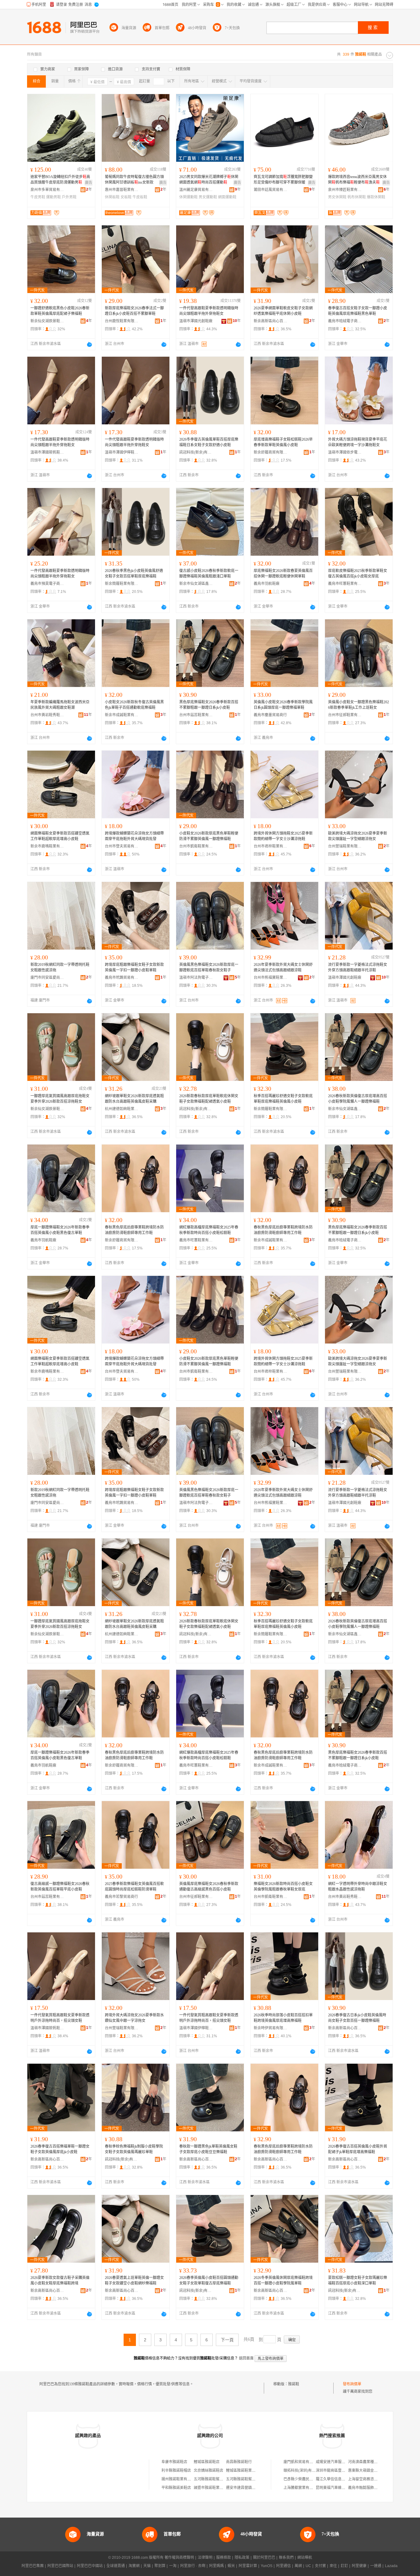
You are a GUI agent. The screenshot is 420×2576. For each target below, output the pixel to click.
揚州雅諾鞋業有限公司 (180, 2479)
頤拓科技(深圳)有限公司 (303, 2471)
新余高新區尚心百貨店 (271, 321)
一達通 (376, 2566)
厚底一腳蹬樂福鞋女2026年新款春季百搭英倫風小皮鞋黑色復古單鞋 (60, 1230)
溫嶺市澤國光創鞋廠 (196, 321)
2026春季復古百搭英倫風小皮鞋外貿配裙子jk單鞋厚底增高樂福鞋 (358, 2149)
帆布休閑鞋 (357, 197)
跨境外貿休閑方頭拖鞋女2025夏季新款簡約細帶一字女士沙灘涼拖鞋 (283, 836)
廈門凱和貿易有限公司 (302, 2462)
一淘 (173, 2566)
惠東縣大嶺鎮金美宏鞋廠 (368, 2471)
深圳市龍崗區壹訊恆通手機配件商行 (345, 2471)
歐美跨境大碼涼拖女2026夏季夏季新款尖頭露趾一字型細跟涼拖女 (358, 836)
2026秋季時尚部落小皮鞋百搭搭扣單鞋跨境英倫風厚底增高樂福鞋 (283, 2018)
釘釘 (344, 2566)
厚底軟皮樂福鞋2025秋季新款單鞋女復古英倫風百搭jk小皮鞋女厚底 (358, 574)
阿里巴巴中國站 (90, 2566)
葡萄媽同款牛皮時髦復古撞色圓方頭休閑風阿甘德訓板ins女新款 (134, 180)
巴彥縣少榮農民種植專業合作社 (309, 2479)
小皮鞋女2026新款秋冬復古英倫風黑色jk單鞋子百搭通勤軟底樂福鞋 (134, 705)
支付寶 (320, 2566)
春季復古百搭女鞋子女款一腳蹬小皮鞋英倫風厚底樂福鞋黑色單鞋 (358, 311)
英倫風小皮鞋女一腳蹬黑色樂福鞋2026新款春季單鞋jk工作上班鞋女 (359, 705)
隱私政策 (242, 2558)
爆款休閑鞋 (376, 197)
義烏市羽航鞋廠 (267, 584)
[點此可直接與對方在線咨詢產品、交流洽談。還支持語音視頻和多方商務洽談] (89, 344)
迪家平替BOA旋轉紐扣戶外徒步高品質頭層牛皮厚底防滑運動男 (60, 180)
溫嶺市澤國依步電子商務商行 (345, 452)
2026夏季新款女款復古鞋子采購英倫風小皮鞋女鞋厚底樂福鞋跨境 (60, 2280)
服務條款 (224, 2558)
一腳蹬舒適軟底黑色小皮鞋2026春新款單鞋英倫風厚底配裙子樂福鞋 (60, 311)
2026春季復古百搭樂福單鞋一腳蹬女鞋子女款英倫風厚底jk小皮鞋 (60, 2149)
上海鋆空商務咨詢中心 (367, 2479)
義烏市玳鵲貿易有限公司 (122, 978)
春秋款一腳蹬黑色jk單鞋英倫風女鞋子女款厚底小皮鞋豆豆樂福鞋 (208, 2149)
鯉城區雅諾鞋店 (207, 2462)
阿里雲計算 (248, 2566)
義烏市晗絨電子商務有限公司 (345, 321)
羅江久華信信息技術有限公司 (340, 2479)
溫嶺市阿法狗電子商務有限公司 (196, 978)
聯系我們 (286, 2558)
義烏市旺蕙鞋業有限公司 (345, 584)
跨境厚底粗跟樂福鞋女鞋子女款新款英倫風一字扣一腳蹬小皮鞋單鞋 (134, 967)
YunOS (267, 2566)
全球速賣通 (116, 2566)
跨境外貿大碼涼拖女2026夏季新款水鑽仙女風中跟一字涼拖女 (134, 2018)
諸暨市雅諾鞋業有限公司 (214, 2488)
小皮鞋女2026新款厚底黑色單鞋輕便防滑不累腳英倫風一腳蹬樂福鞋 (209, 836)
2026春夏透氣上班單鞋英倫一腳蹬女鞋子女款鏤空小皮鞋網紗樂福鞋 (134, 2280)
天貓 (147, 2566)
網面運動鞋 (227, 197)
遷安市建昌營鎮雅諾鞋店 (246, 2488)
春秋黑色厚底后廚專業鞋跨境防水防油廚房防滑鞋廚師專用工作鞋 (134, 1230)
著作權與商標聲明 (179, 2558)
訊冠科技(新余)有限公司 (196, 452)
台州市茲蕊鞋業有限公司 (196, 715)
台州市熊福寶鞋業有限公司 (271, 978)
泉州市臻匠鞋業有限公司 (345, 190)
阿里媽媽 (216, 2566)
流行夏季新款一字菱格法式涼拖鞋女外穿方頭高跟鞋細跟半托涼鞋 (358, 967)
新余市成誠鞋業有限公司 (122, 715)
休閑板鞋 (112, 197)
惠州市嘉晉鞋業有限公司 (122, 190)
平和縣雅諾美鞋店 (176, 2488)
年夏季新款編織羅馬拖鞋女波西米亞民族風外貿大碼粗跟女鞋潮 (60, 705)
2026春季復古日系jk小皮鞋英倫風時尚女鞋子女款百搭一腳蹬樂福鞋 (357, 2018)
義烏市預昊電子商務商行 (47, 584)
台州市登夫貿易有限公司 (122, 846)
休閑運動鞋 (188, 197)
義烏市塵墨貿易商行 (270, 715)
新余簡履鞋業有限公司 (122, 584)
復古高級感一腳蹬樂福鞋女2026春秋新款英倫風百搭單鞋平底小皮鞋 (60, 1887)
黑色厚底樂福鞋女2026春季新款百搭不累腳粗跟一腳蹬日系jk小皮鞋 (209, 705)
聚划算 (160, 2566)
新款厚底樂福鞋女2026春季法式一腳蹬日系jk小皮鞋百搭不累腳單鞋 (134, 311)
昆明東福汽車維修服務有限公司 (342, 2488)
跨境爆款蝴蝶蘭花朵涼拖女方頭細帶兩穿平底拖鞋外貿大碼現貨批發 (134, 836)
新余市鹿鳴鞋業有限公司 (47, 846)
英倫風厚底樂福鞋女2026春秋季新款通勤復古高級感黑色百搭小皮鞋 (209, 1887)
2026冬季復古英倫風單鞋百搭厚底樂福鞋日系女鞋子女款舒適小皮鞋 (209, 442)
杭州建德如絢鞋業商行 (122, 1109)
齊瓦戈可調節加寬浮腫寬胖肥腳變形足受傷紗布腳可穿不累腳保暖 (283, 180)
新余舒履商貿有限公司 (271, 452)
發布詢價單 (352, 2384)
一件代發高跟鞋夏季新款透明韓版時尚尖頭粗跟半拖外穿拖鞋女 (209, 311)
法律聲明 (205, 2558)
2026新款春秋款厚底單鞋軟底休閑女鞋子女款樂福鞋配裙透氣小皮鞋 (209, 1099)
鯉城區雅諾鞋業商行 (243, 2471)
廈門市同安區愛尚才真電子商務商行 (47, 978)
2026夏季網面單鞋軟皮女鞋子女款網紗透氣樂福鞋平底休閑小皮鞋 (283, 311)
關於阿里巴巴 (264, 2558)
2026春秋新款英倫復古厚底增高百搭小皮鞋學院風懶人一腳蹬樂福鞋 (358, 1099)
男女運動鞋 (208, 197)
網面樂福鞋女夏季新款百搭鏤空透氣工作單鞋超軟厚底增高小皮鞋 (60, 836)
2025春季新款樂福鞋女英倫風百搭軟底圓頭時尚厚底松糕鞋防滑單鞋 (134, 1887)
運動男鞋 (53, 197)
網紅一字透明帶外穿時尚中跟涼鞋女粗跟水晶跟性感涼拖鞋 (358, 1887)
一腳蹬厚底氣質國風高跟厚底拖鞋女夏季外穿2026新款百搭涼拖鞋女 (60, 1099)
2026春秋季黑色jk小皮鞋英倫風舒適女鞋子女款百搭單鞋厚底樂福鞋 (134, 574)
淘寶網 (134, 2566)
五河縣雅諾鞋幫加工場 (212, 2479)
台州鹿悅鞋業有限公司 (122, 321)
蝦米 (231, 2566)
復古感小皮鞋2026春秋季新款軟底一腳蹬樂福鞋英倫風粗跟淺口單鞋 (209, 574)
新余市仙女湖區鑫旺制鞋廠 (196, 584)
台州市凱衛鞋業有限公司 (196, 846)
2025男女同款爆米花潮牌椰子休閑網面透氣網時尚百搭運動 (209, 180)
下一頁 (227, 2340)
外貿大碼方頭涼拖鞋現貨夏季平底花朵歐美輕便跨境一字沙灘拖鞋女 (358, 442)
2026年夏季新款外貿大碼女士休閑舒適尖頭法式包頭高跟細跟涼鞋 (283, 967)
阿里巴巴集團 (33, 2566)
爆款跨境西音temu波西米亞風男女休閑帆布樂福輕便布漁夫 (357, 180)
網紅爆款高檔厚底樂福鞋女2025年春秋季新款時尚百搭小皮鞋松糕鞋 (209, 1230)
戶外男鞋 (69, 197)
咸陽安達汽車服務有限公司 (338, 2462)
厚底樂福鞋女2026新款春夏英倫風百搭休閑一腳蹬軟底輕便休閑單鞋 (283, 574)
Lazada (391, 2566)
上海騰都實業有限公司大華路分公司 (313, 2488)
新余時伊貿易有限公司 (271, 2028)
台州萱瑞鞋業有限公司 (345, 846)
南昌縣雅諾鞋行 (239, 2462)
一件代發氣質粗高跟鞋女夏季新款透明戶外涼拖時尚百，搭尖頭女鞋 (60, 2018)
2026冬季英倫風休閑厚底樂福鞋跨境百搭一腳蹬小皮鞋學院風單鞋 (283, 2280)
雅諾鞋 (294, 2384)
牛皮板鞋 (140, 197)
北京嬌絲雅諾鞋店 (208, 2471)
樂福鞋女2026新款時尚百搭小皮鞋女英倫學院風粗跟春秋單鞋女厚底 (283, 1887)
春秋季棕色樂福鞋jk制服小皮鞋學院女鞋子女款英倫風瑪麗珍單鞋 (134, 2149)
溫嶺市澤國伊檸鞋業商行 (122, 452)
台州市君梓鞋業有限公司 (271, 846)
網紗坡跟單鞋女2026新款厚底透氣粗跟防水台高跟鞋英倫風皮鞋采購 (134, 1099)
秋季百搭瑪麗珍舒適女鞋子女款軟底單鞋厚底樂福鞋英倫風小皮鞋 (283, 1099)
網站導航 (305, 2558)
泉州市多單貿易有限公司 (47, 190)
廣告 (89, 183)
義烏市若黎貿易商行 (121, 1897)
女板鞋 (126, 197)
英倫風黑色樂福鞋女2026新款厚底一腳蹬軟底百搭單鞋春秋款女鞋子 (209, 967)
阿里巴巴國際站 (60, 2566)
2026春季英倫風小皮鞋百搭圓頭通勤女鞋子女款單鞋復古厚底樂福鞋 (209, 2280)
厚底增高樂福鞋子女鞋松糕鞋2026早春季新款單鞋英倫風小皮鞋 (283, 442)
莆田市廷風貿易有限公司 (271, 190)
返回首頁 (246, 2358)
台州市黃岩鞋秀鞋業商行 (47, 715)
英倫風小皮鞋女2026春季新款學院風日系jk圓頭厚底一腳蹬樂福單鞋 (283, 705)
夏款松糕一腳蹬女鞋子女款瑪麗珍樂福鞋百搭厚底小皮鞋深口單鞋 (358, 2280)
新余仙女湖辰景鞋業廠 (47, 321)
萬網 (298, 2566)
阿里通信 (283, 2566)
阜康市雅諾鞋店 (174, 2462)
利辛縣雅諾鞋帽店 (176, 2471)
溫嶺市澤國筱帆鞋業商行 (47, 452)
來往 (333, 2566)
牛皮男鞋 (38, 197)
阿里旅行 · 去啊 (193, 2566)
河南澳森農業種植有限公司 (370, 2462)
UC (308, 2566)
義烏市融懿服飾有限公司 (368, 2488)
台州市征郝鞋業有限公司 (345, 715)
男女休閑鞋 (337, 197)
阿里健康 (359, 2566)
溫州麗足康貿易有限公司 (196, 190)
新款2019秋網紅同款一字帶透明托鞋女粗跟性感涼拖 (60, 967)
